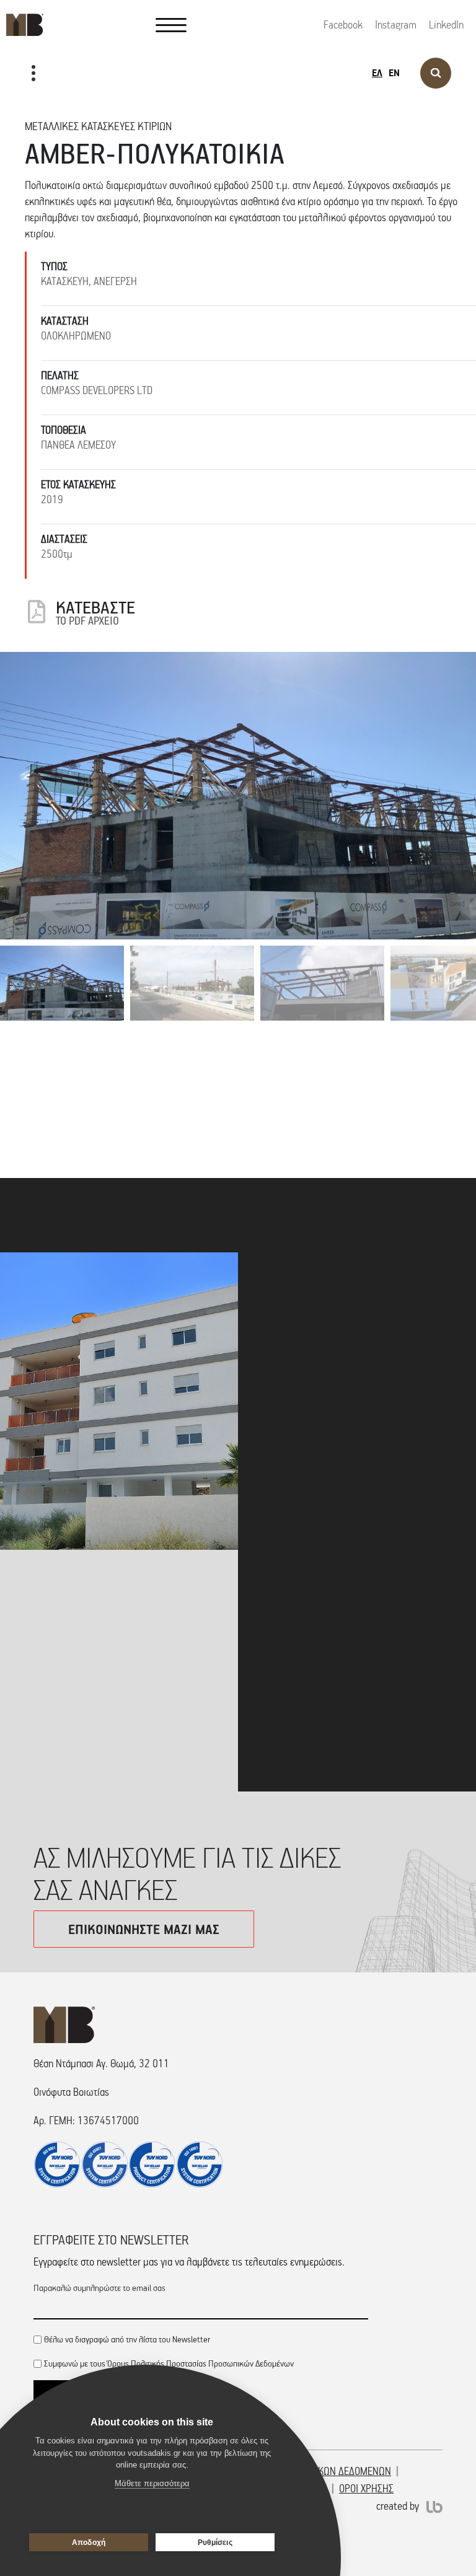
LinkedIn (446, 25)
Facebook (343, 25)
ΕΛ (377, 73)
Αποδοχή (89, 2543)
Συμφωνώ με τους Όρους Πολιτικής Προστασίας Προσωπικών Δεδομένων (169, 2363)
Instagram (396, 25)
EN (394, 73)
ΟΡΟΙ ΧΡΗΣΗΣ (366, 2489)
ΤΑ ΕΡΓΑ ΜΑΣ (43, 113)
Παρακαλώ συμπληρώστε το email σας (99, 2288)
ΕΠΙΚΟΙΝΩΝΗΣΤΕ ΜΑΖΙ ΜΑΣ (144, 1929)
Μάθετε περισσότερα (316, 1760)
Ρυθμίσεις (215, 2543)
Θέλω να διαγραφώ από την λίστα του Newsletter (127, 2339)
